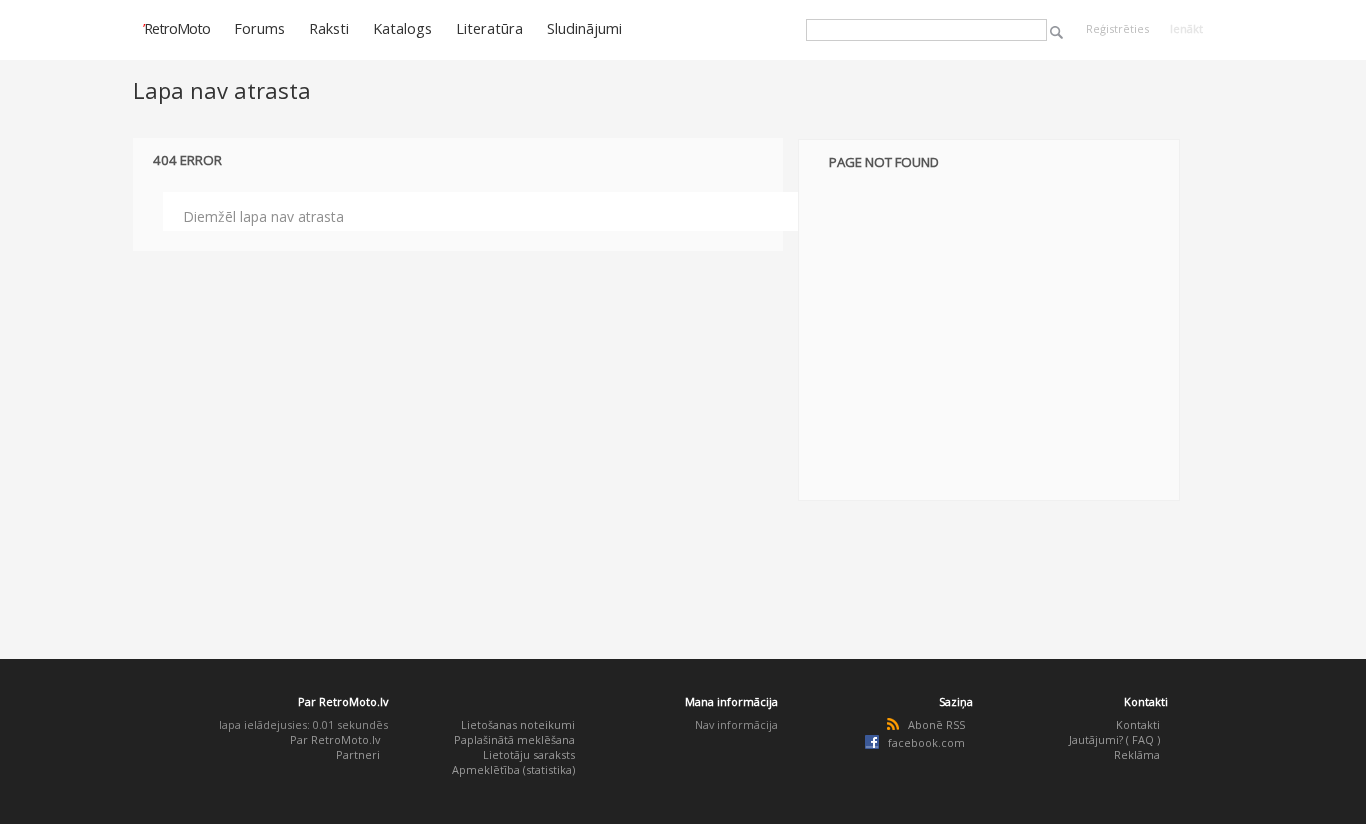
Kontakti (1138, 724)
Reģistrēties (1117, 28)
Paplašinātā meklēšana (514, 739)
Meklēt (1056, 32)
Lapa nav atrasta (222, 90)
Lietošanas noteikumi (518, 724)
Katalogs (402, 28)
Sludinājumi (584, 28)
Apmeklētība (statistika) (513, 769)
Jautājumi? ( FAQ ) (1114, 739)
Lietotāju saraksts (529, 754)
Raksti (329, 28)
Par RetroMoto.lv (335, 739)
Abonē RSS (936, 724)
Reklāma (1137, 754)
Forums (259, 28)
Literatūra (489, 28)
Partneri (358, 754)
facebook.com (926, 742)
